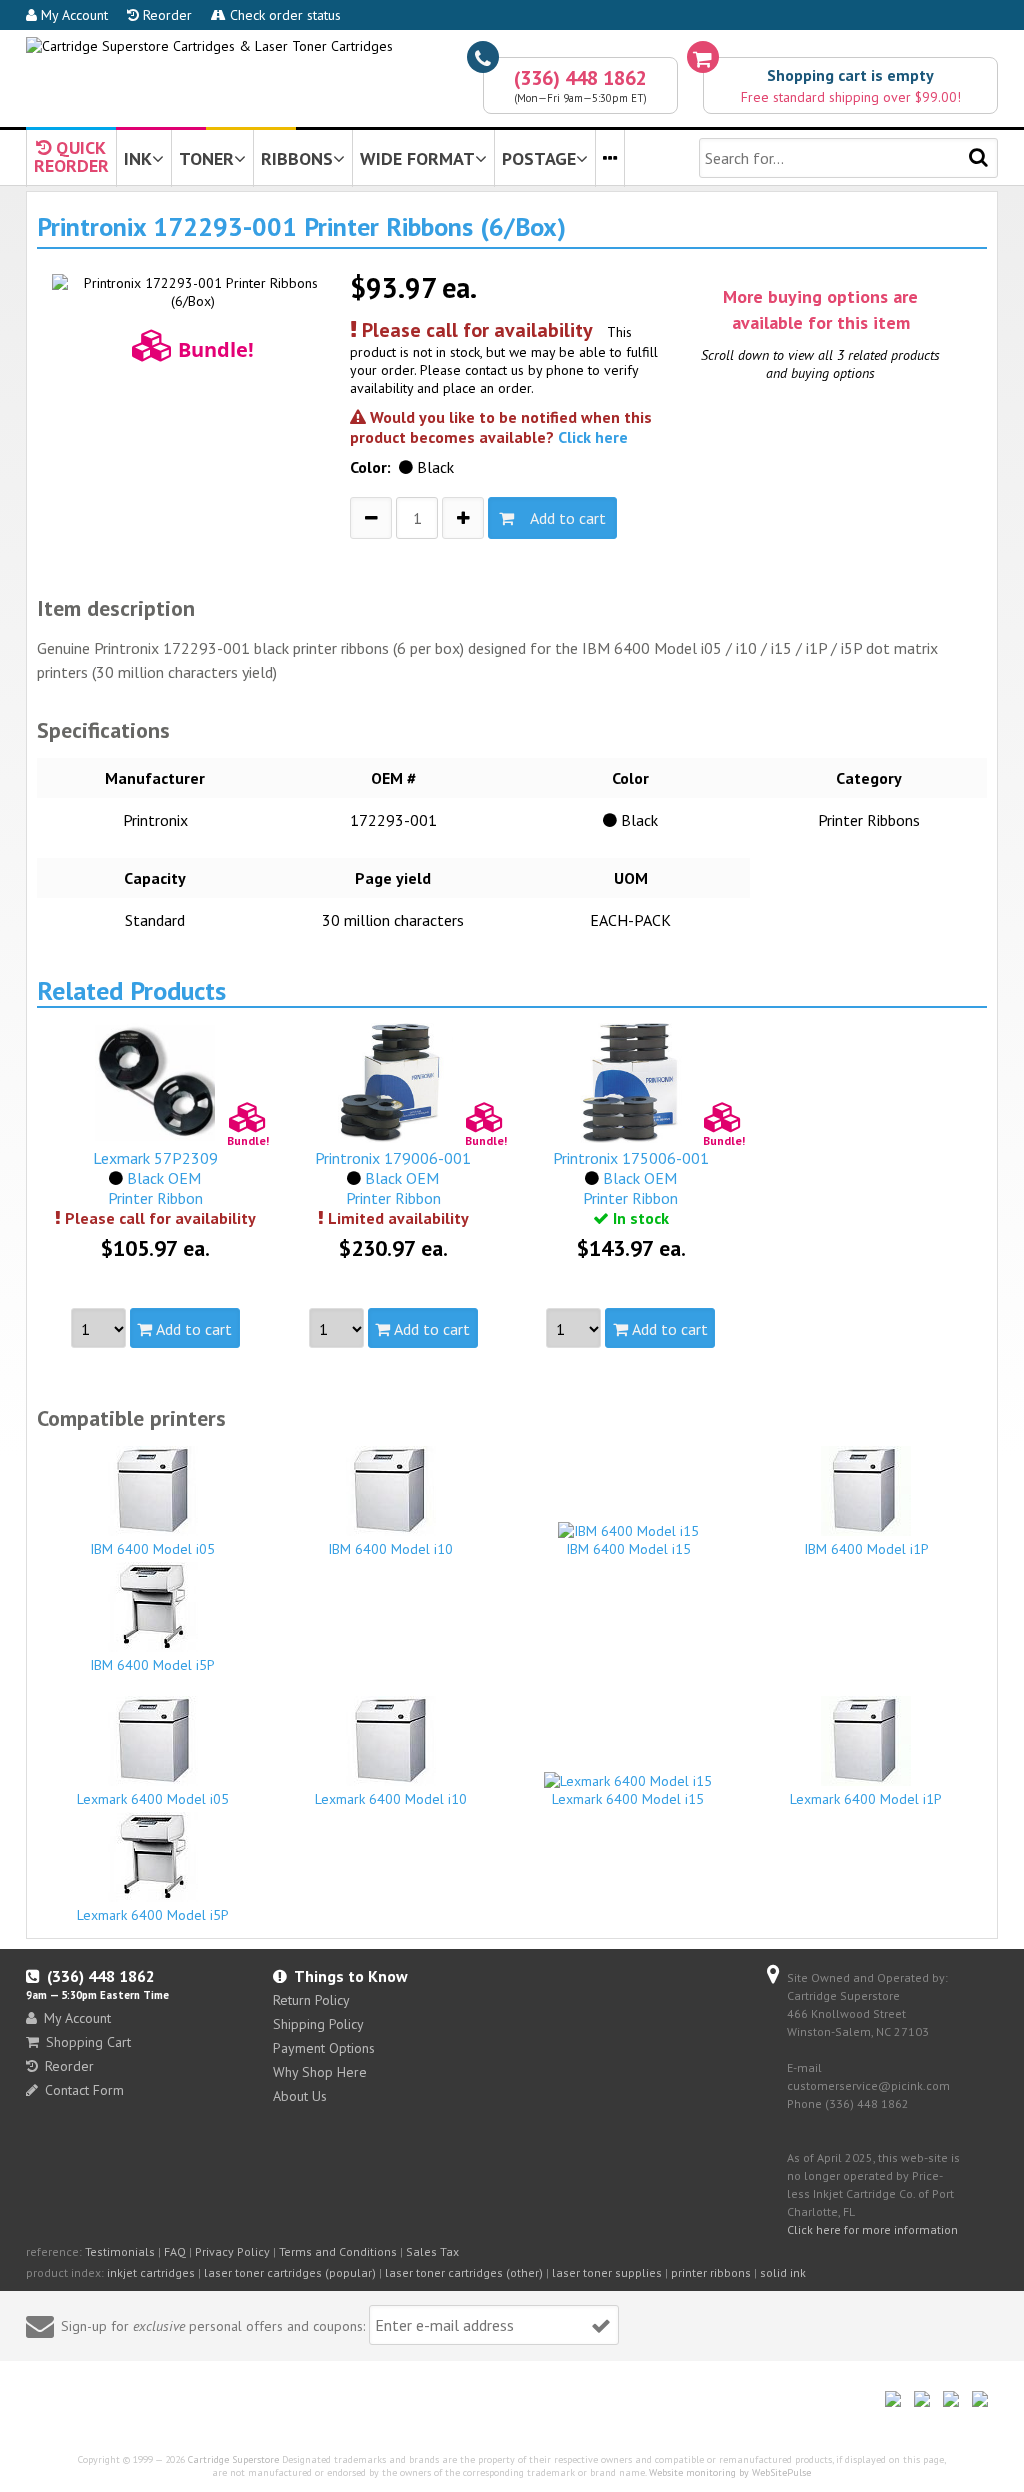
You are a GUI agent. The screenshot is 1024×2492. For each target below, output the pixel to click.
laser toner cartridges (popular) (290, 2272)
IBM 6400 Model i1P (866, 1549)
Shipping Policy (318, 2024)
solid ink (783, 2272)
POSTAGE (539, 158)
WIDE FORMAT (417, 158)
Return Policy (311, 2000)
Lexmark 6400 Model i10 (391, 1799)
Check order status (283, 15)
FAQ (175, 2251)
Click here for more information (872, 2229)
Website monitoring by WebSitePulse (730, 2472)
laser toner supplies (607, 2272)
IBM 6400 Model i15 (628, 1549)
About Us (300, 2096)
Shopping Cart (88, 2042)
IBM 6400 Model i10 (390, 1549)
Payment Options (324, 2048)
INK (138, 158)
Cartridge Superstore (233, 2459)
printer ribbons (711, 2272)
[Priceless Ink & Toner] (209, 46)
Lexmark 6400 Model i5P (153, 1915)
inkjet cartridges (151, 2272)
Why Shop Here (320, 2072)
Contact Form (84, 2090)
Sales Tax (432, 2251)
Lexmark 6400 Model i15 (628, 1799)
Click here (593, 437)
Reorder (165, 15)
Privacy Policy (232, 2251)
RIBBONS (297, 158)
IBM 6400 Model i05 (152, 1549)
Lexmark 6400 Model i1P (866, 1799)
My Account (72, 15)
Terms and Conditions (338, 2251)
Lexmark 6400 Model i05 (153, 1799)
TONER (206, 158)
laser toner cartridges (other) (464, 2272)
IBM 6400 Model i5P (152, 1665)
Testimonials (120, 2251)
